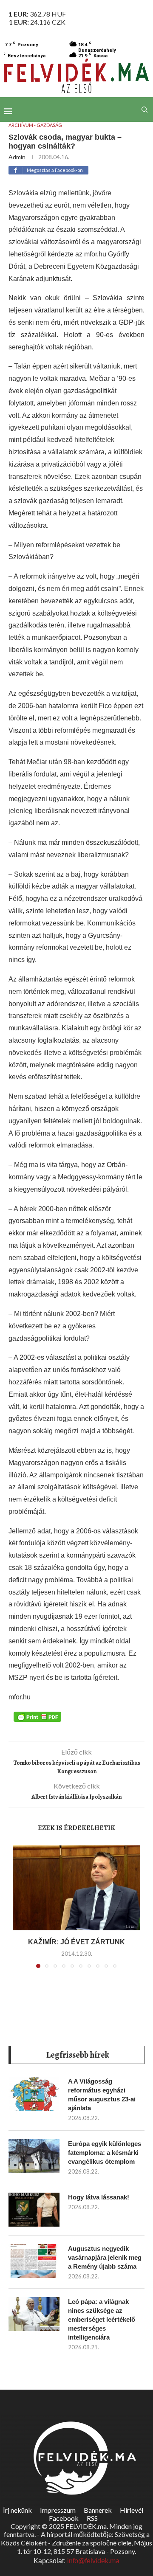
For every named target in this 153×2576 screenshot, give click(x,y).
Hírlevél (132, 2510)
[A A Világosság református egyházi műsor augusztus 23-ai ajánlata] (34, 2094)
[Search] (144, 110)
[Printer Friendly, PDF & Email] (37, 1716)
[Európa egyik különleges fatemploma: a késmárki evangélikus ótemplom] (34, 2156)
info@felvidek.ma (93, 2561)
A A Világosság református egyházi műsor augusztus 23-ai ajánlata (102, 2095)
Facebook (64, 2518)
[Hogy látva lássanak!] (34, 2210)
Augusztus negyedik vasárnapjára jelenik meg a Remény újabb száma (105, 2257)
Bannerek (98, 2510)
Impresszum (58, 2510)
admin (17, 157)
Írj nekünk (17, 2510)
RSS (92, 2518)
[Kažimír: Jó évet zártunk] (76, 1888)
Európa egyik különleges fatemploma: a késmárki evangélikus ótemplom (105, 2153)
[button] (20, 1912)
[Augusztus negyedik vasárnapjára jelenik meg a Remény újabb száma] (34, 2261)
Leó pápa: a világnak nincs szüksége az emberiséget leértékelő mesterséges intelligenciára (102, 2319)
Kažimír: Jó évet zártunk (76, 1942)
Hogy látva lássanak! (99, 2197)
